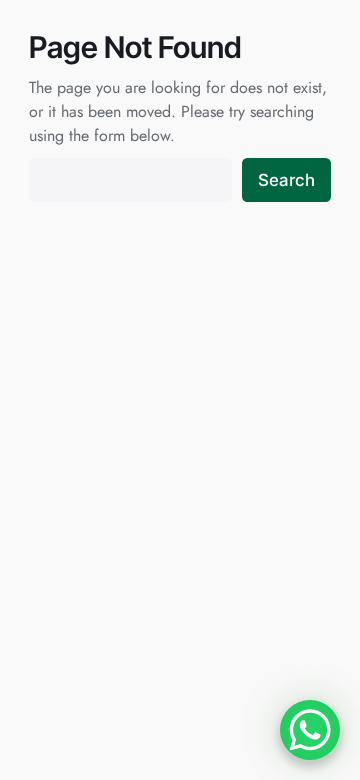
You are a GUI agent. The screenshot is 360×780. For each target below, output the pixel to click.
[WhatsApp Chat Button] (310, 730)
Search (286, 180)
